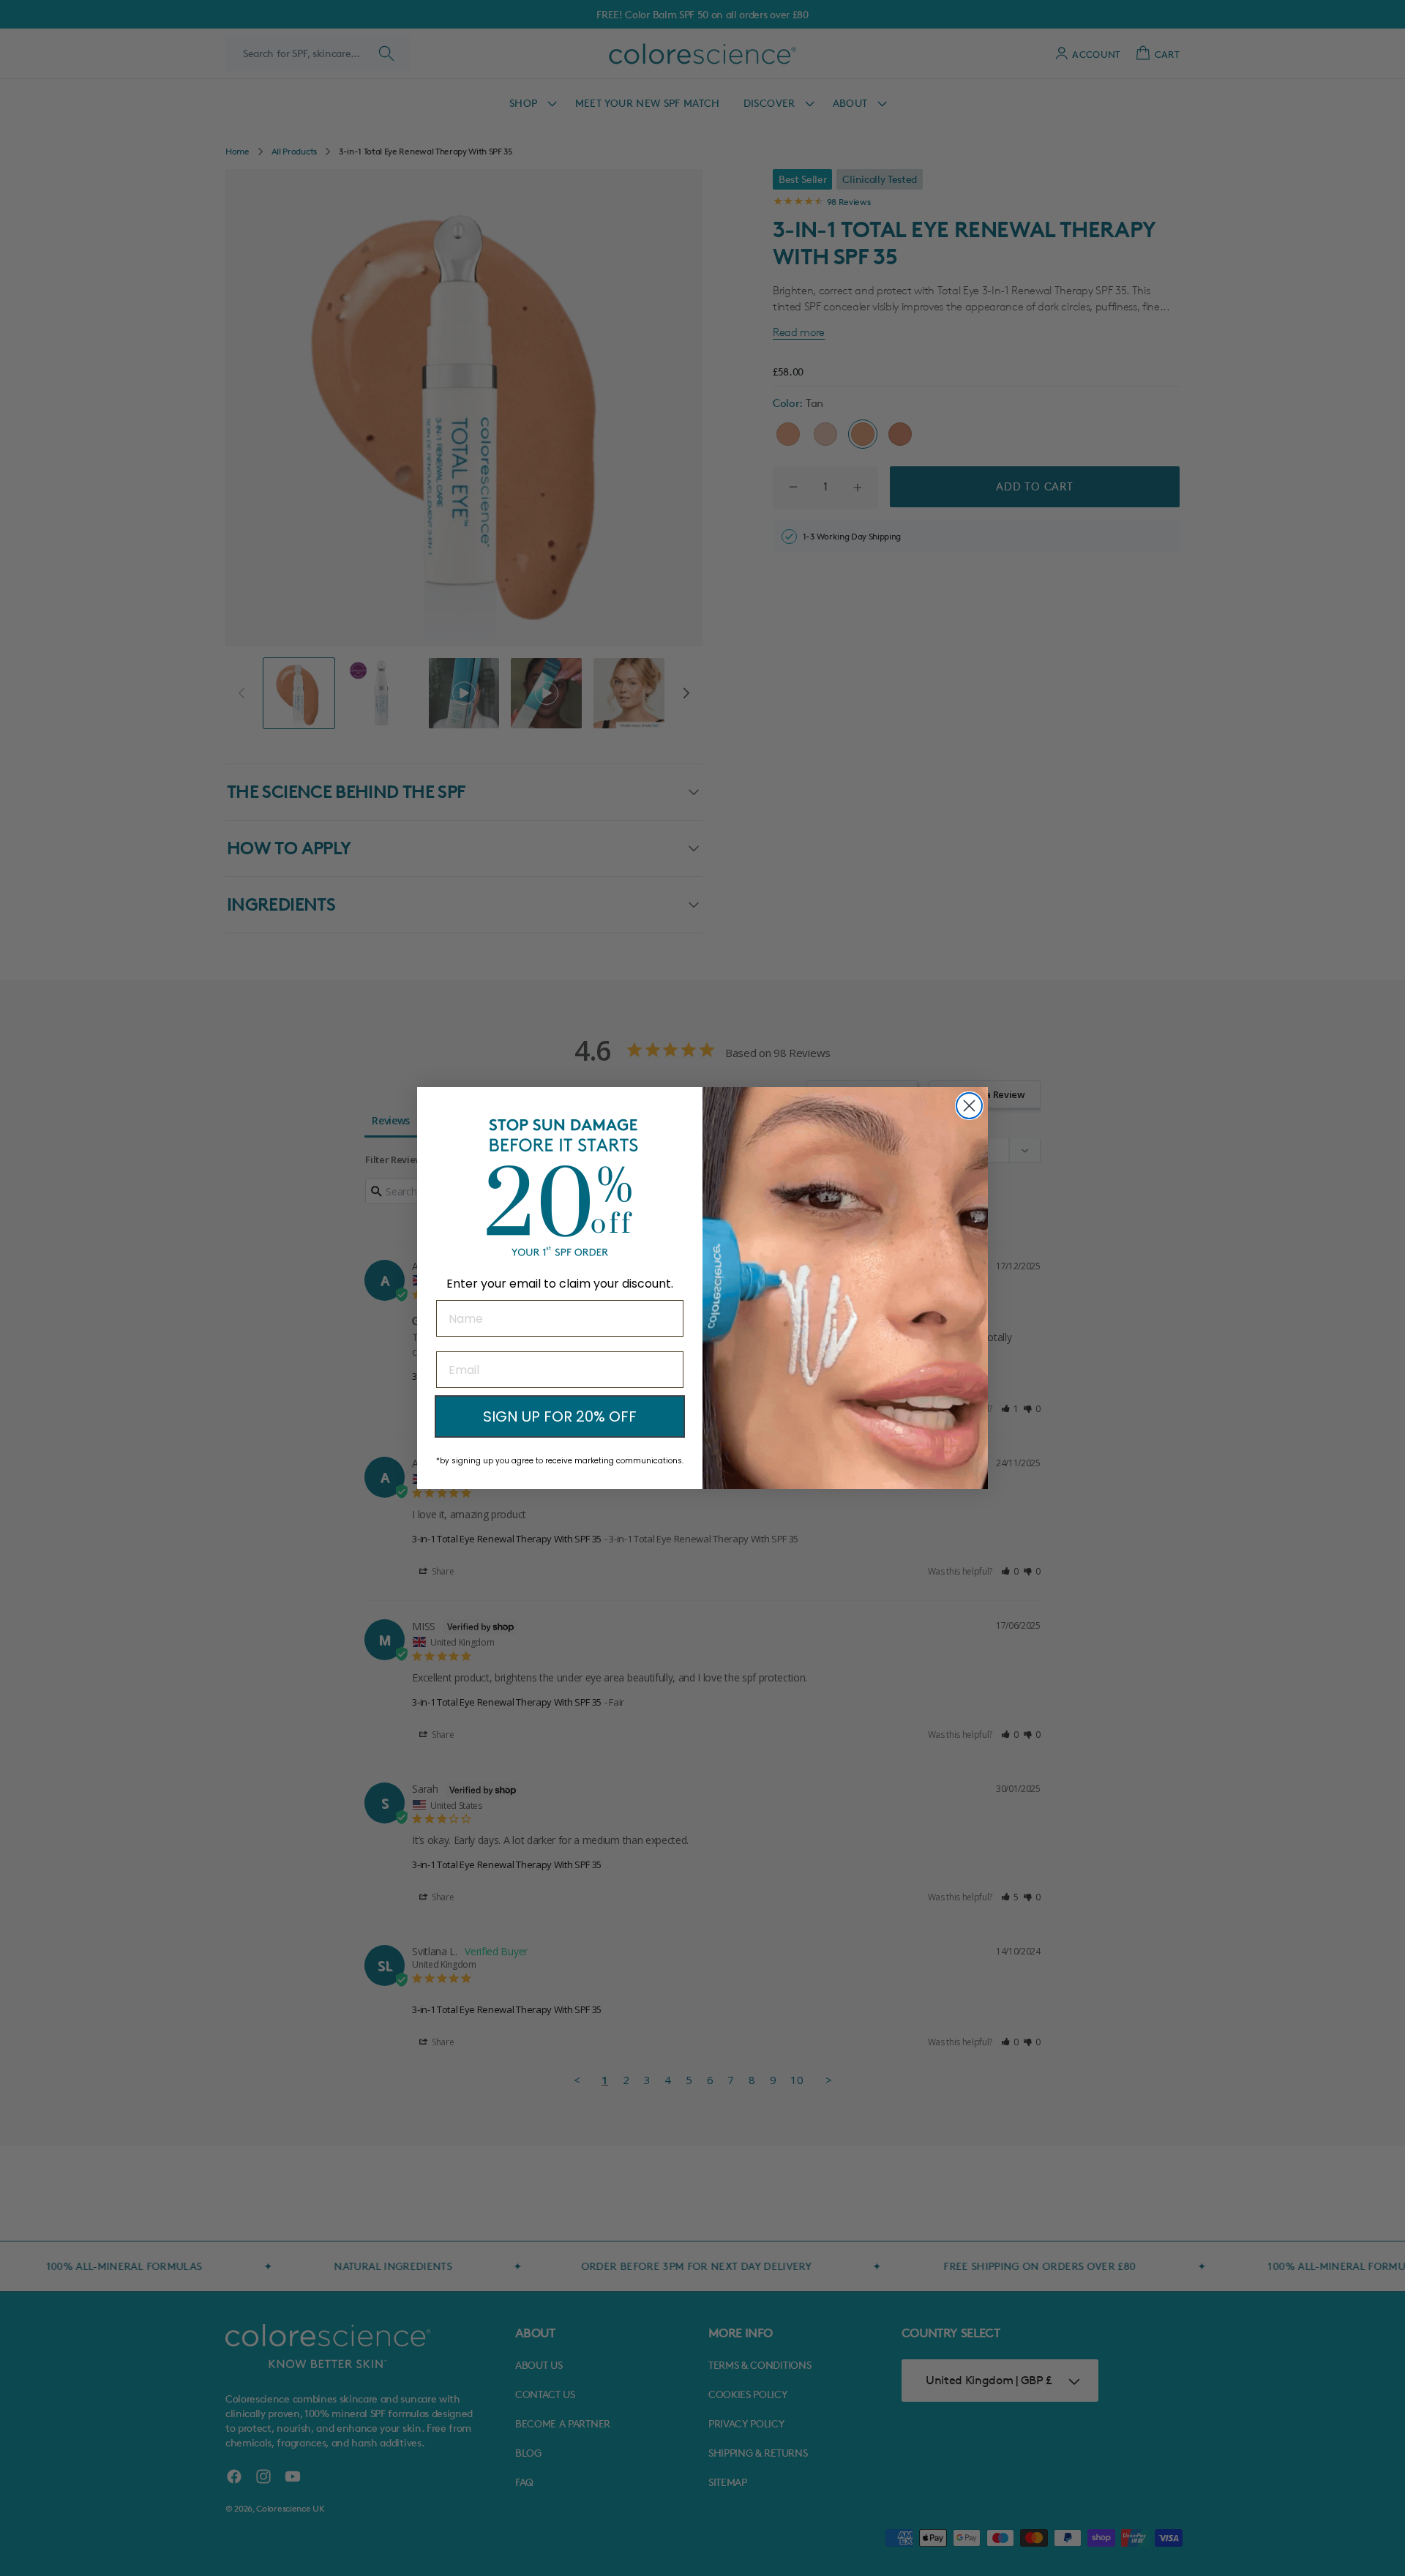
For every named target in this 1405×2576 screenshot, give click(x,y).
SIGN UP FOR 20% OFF (560, 1416)
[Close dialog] (969, 1106)
